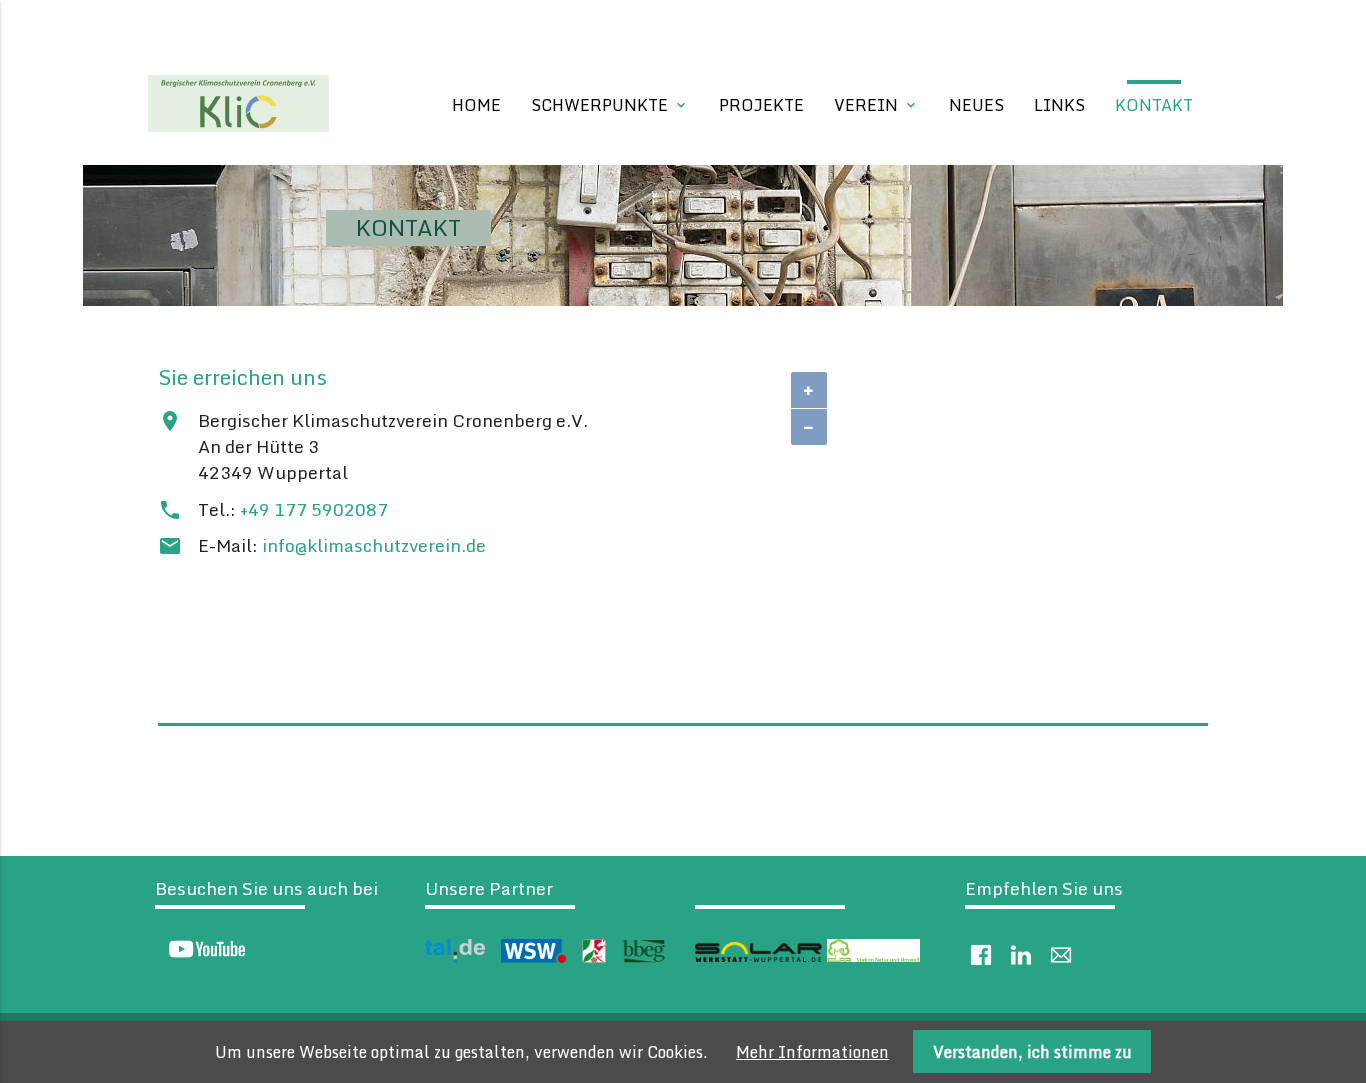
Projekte (761, 105)
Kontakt (1154, 105)
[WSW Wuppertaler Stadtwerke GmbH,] (533, 957)
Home (476, 105)
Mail (1061, 955)
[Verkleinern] (809, 427)
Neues (976, 105)
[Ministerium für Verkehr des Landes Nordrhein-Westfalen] (594, 957)
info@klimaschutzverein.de (374, 545)
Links (1059, 105)
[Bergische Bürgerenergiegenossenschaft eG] (643, 957)
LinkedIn (1021, 955)
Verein (876, 105)
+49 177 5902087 (314, 509)
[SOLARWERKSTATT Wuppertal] (759, 956)
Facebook (981, 955)
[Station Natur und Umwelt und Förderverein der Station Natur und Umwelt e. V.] (873, 956)
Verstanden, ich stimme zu (1032, 1052)
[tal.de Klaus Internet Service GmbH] (455, 957)
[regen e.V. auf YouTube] (201, 953)
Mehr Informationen (812, 1052)
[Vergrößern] (809, 390)
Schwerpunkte (610, 105)
